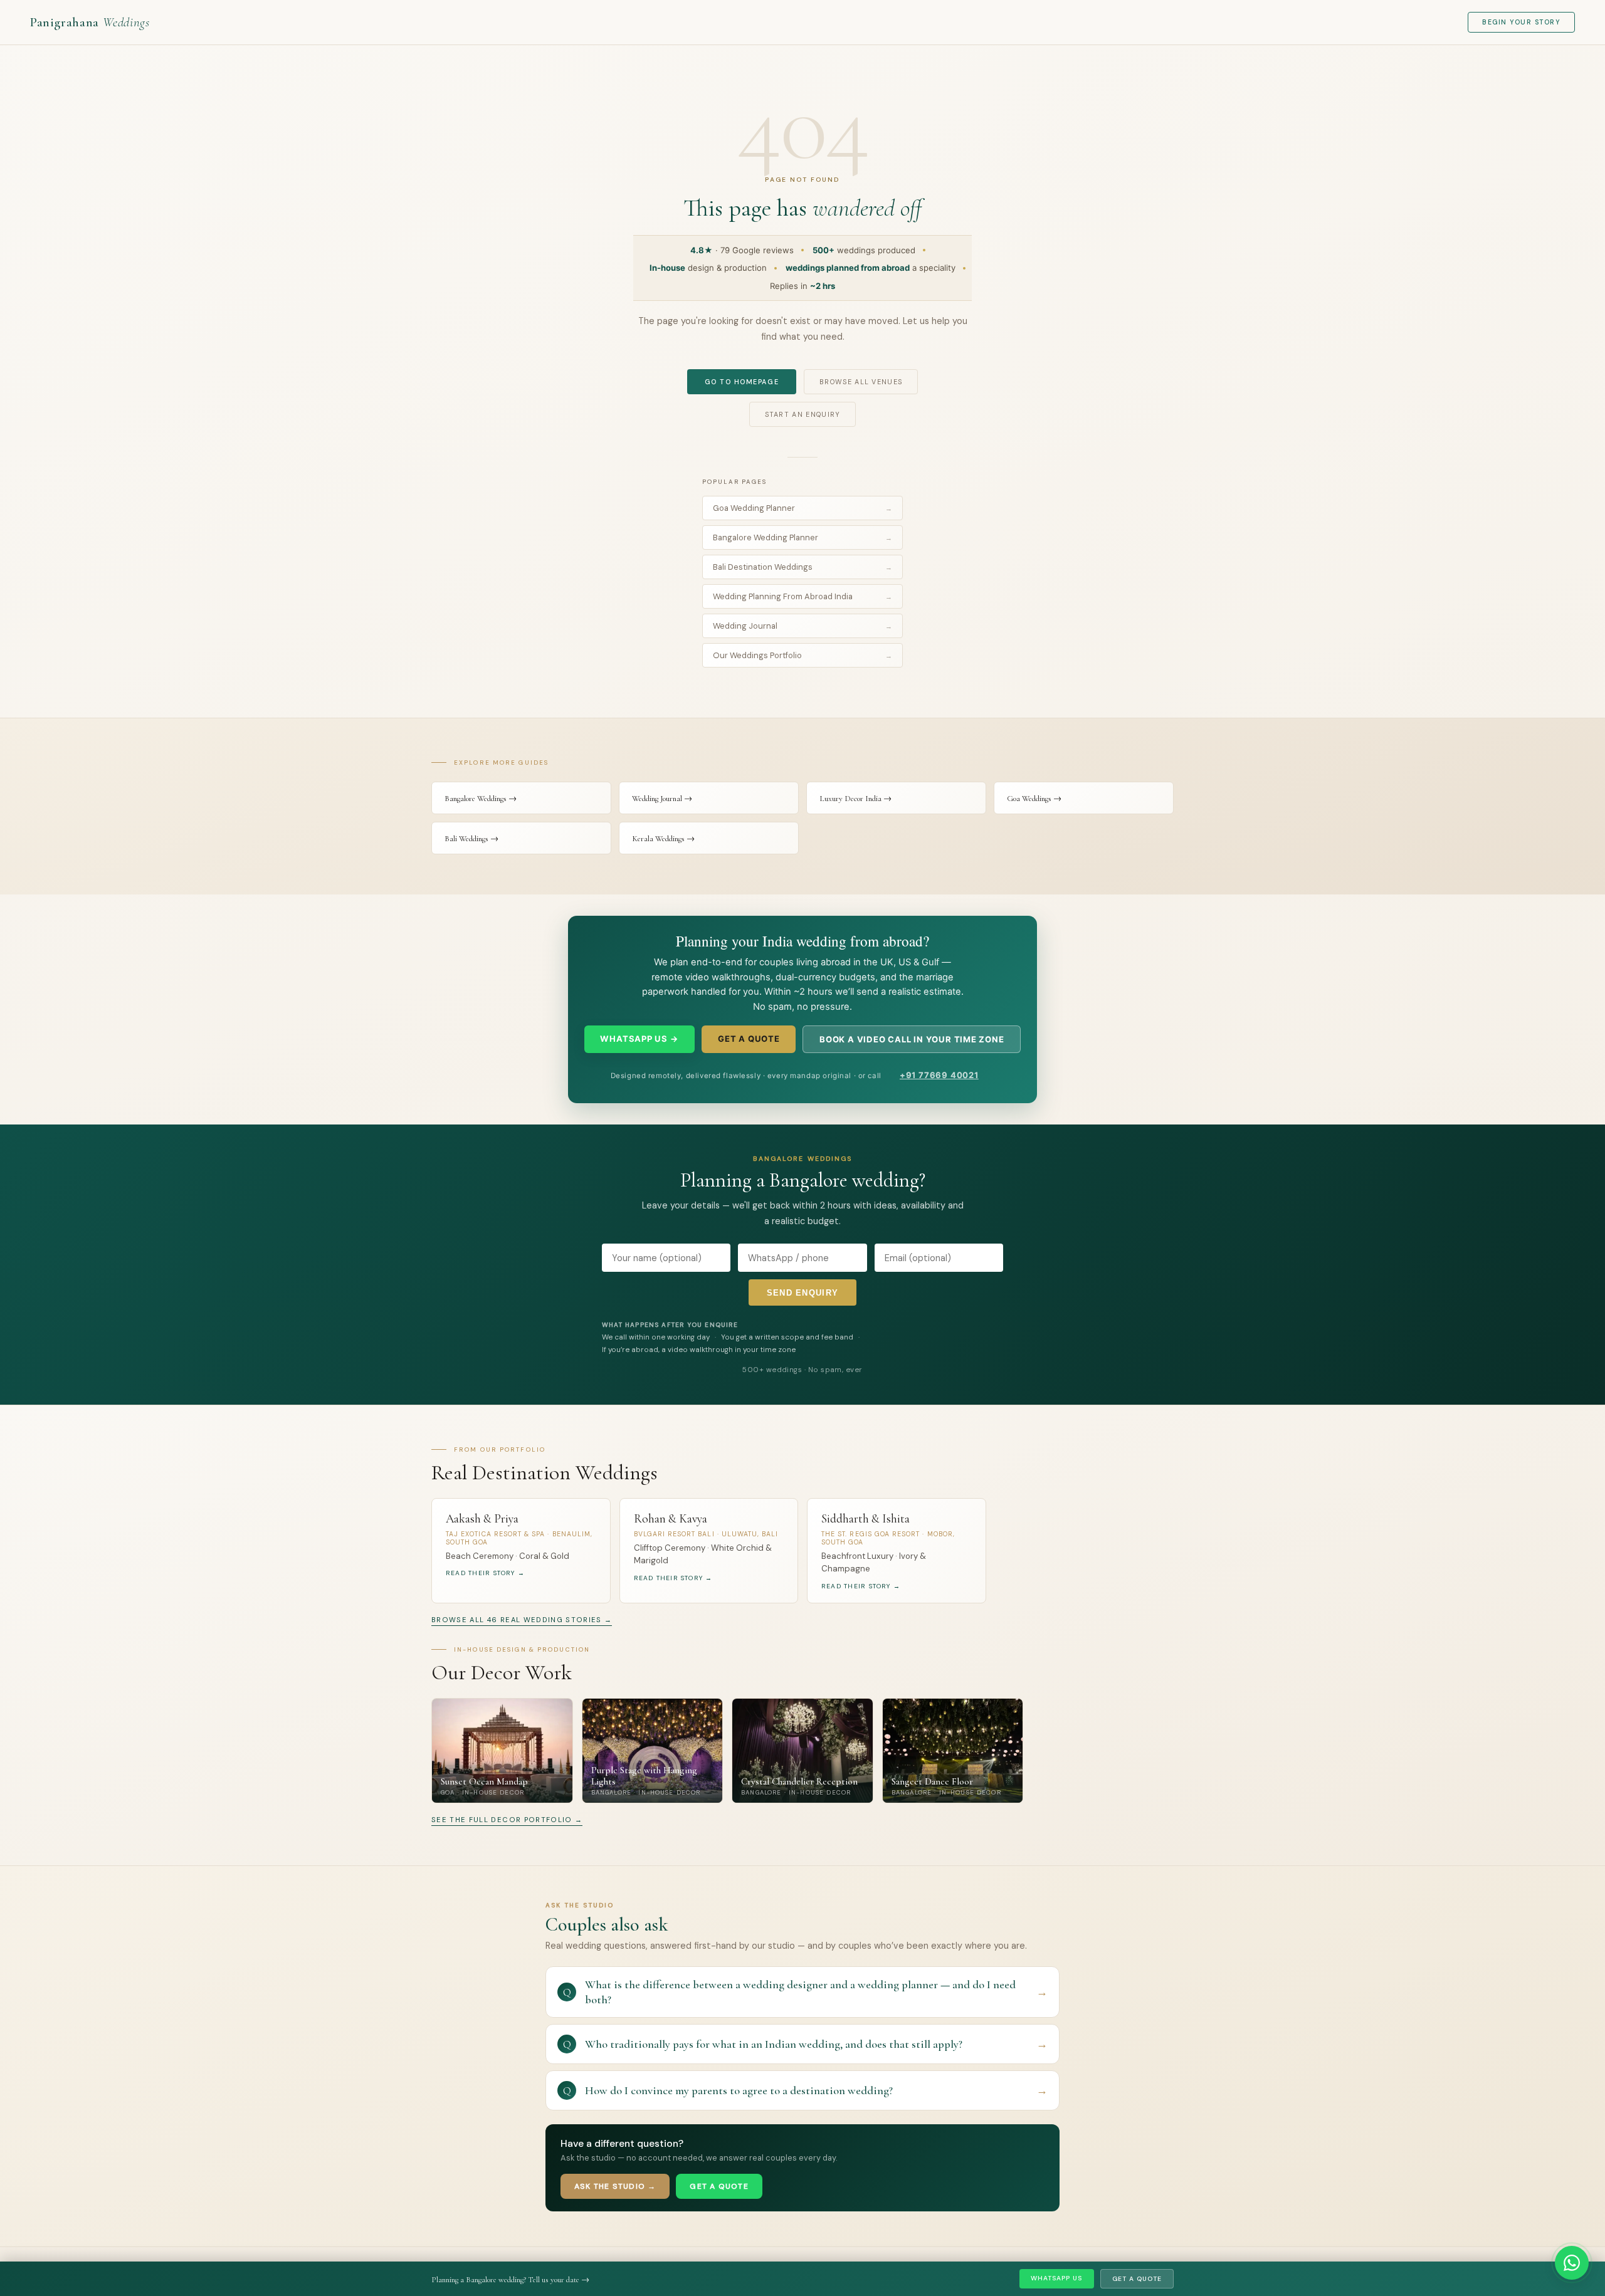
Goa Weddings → (1034, 799)
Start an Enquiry (803, 414)
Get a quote (749, 1039)
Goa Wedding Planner (802, 508)
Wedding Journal (802, 626)
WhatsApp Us (1056, 2278)
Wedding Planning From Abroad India (802, 596)
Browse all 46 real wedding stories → (522, 1620)
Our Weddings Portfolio (802, 655)
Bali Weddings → (471, 839)
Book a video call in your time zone (912, 1039)
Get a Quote (1137, 2279)
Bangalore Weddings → (481, 799)
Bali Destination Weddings (802, 567)
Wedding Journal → (662, 799)
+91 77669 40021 (939, 1075)
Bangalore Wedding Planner (802, 537)
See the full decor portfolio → (507, 1820)
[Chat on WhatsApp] (1572, 2263)
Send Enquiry (803, 1293)
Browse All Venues (861, 382)
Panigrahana (90, 22)
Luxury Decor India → (855, 799)
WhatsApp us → (639, 1039)
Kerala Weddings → (663, 839)
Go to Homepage (742, 382)
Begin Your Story (1521, 22)
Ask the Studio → (615, 2186)
